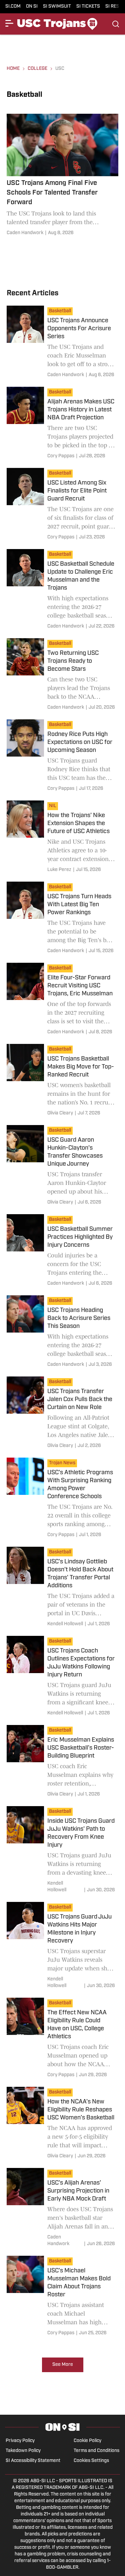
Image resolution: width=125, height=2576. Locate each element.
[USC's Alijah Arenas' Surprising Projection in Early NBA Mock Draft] (62, 2209)
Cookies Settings (91, 2461)
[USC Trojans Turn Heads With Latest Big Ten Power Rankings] (62, 919)
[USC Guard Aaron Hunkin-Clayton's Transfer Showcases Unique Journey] (62, 1166)
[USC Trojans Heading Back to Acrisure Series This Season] (62, 1333)
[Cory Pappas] (61, 456)
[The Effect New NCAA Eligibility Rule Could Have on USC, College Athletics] (62, 2039)
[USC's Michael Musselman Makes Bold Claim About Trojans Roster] (62, 2297)
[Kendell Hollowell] (65, 1624)
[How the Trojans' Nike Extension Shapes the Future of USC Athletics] (62, 838)
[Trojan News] (64, 1464)
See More (63, 2365)
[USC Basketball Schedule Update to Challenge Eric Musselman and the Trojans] (62, 590)
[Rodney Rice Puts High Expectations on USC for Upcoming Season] (62, 757)
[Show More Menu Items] (9, 23)
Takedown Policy (23, 2451)
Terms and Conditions (96, 2451)
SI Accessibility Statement (33, 2461)
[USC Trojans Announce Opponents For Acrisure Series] (62, 343)
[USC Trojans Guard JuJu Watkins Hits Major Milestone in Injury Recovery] (62, 1946)
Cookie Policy (87, 2441)
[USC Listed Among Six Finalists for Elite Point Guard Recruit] (62, 505)
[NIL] (54, 807)
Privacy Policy (20, 2441)
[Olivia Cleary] (60, 1113)
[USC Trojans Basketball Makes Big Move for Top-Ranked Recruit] (62, 1081)
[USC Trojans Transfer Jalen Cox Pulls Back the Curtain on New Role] (62, 1414)
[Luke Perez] (59, 870)
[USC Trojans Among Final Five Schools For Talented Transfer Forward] (62, 176)
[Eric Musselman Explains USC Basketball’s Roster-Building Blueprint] (62, 1762)
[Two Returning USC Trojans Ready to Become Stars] (62, 675)
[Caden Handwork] (25, 233)
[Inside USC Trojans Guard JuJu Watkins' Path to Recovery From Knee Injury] (62, 1851)
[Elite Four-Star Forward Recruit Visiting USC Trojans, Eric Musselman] (62, 1000)
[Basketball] (62, 312)
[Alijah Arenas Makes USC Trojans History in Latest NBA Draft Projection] (62, 424)
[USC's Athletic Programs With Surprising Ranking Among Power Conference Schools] (62, 1499)
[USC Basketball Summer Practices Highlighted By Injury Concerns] (62, 1251)
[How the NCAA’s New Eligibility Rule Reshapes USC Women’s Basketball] (62, 2124)
